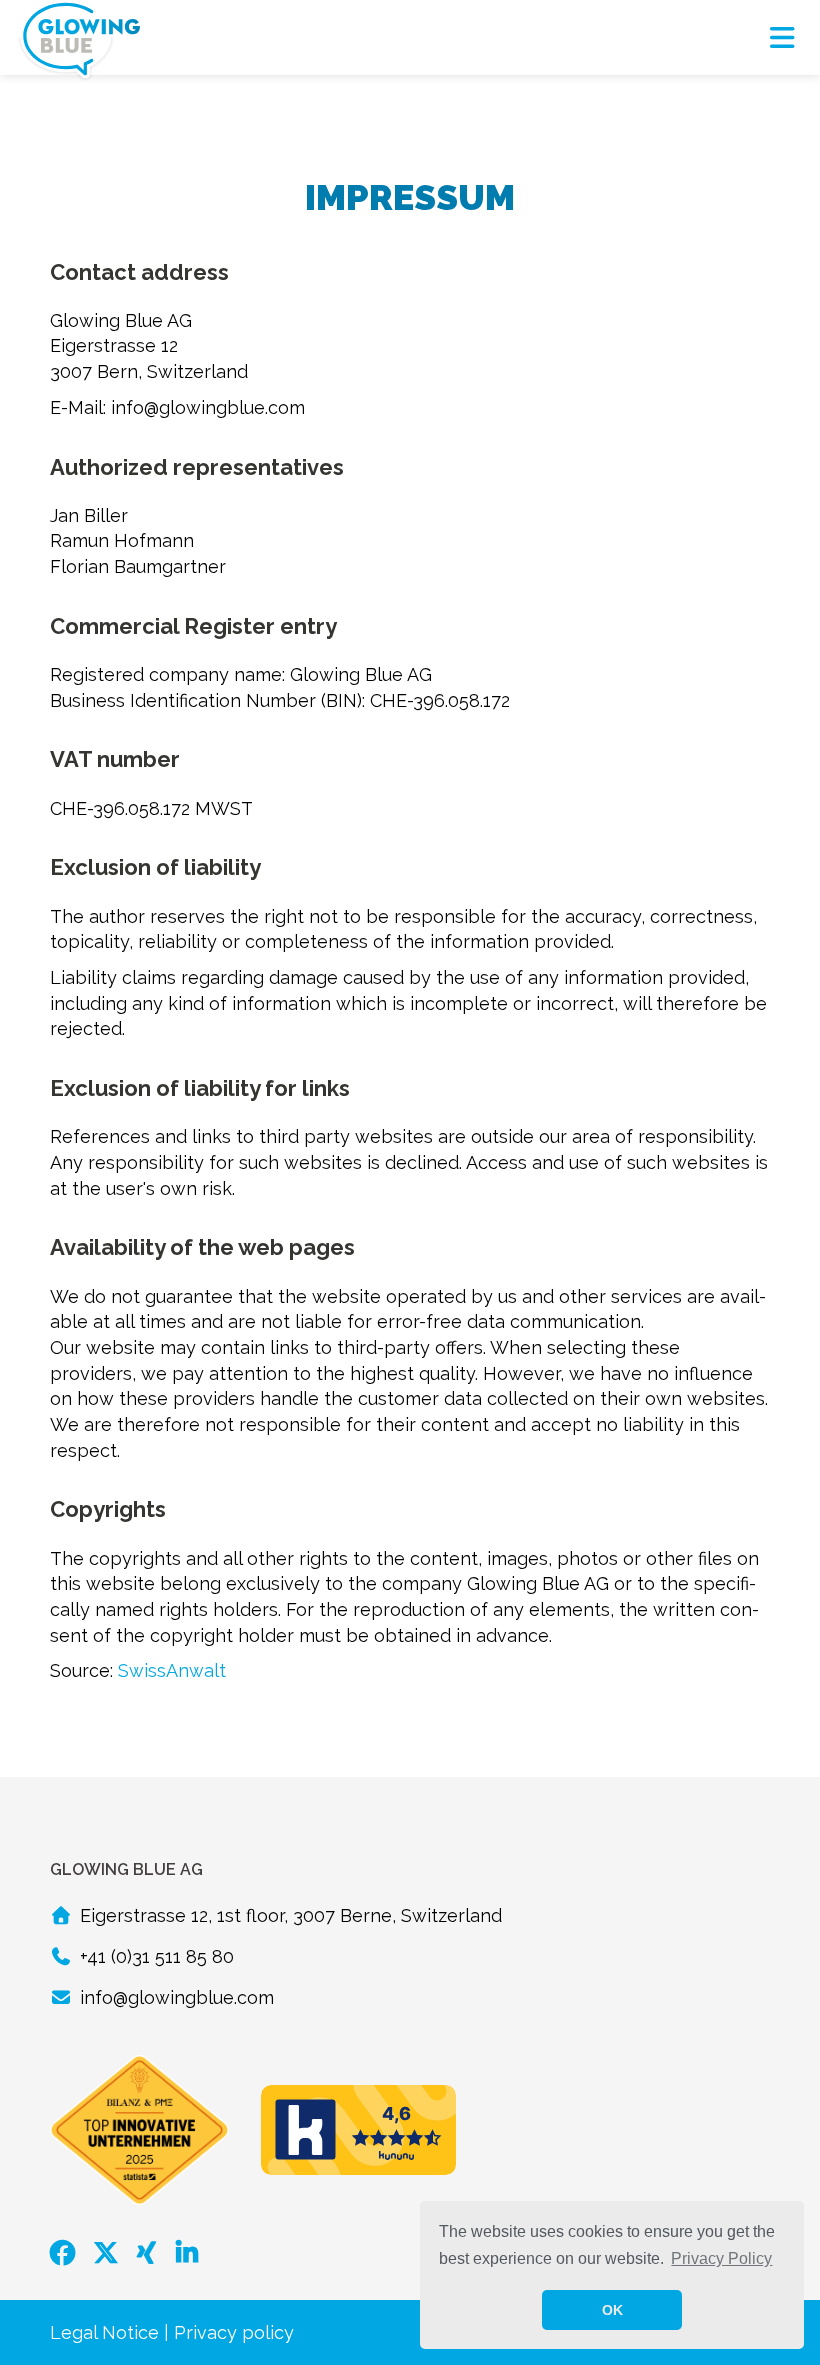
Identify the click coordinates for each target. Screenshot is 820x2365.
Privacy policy (234, 2332)
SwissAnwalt (172, 1670)
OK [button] (612, 2310)
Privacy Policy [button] (721, 2258)
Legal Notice (104, 2332)
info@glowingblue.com (177, 1997)
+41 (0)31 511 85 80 (157, 1956)
